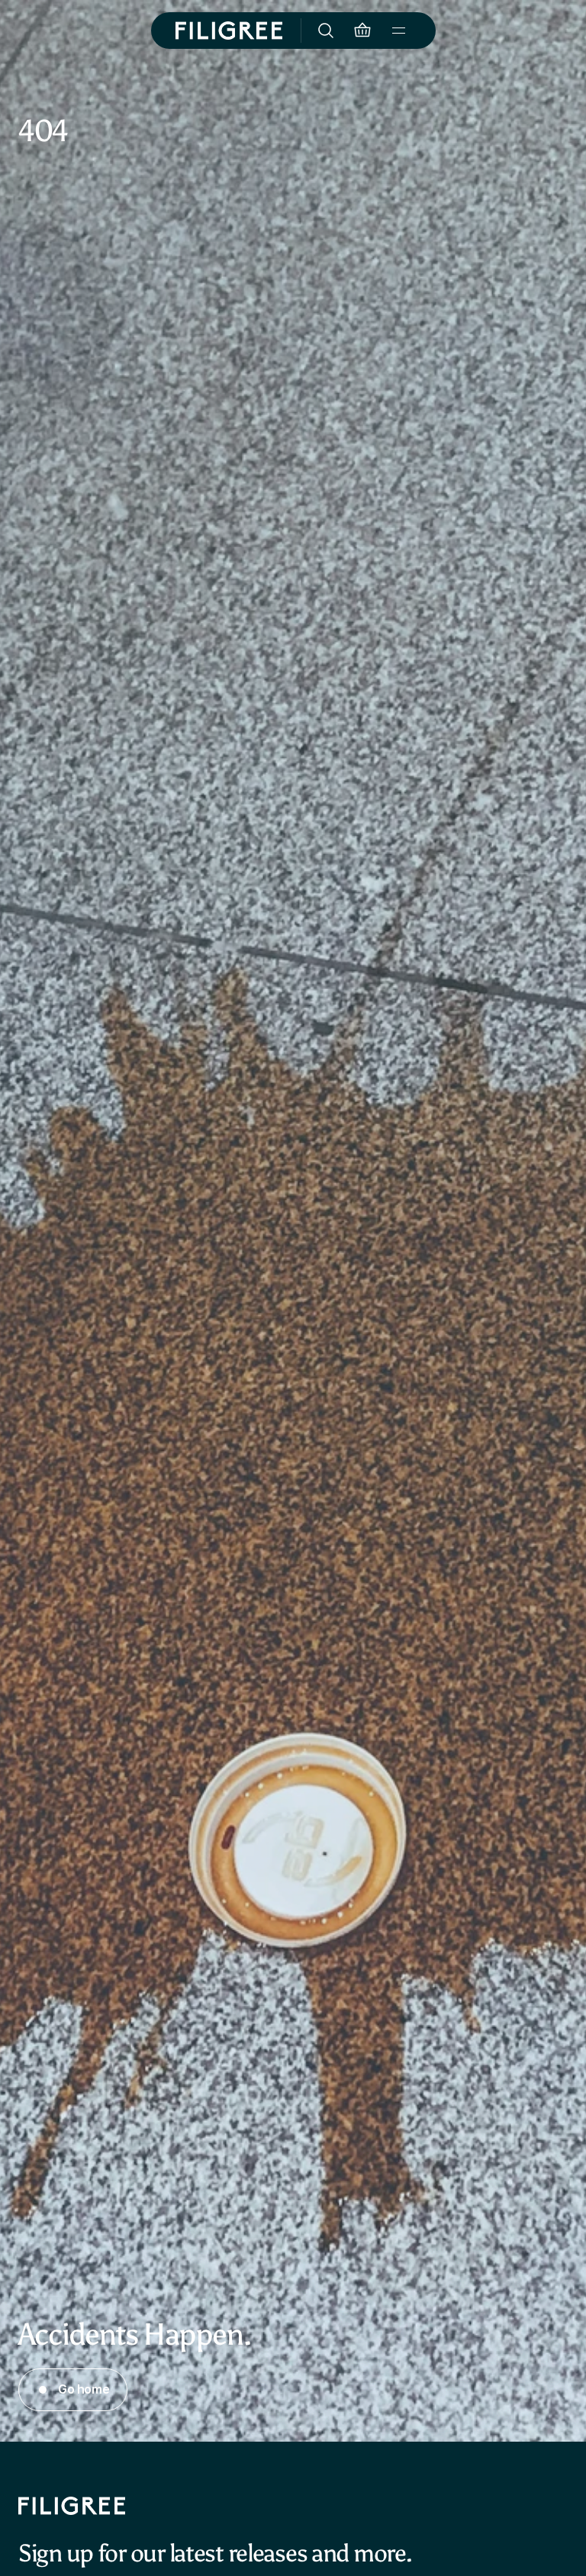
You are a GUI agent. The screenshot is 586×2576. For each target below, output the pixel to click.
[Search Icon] (326, 31)
